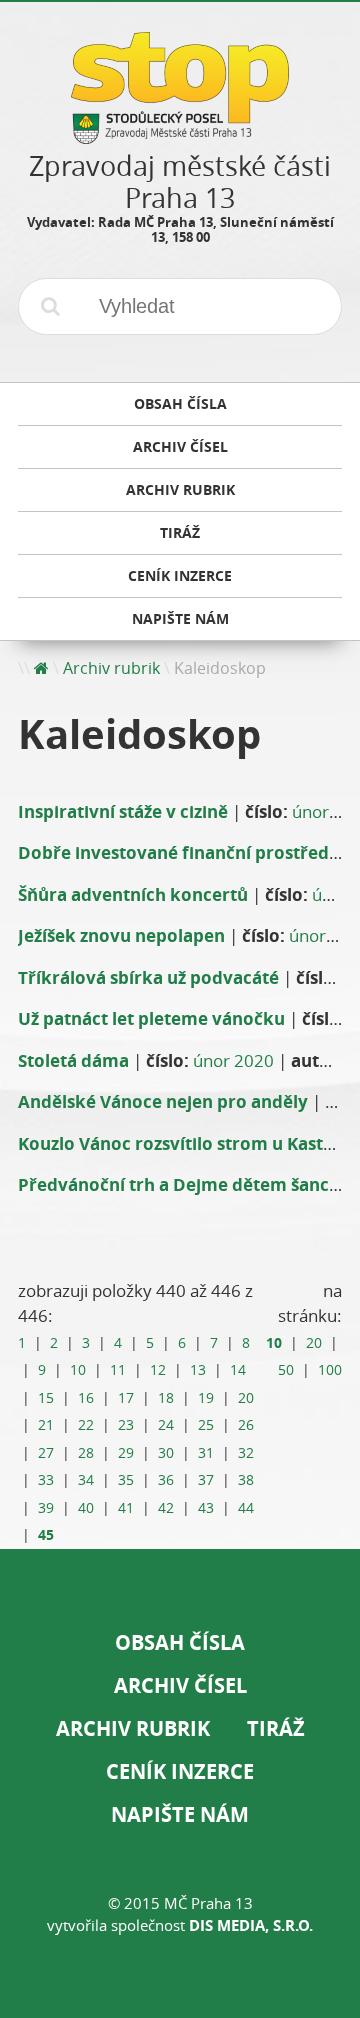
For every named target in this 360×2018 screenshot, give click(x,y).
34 (86, 1480)
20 (246, 1398)
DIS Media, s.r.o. (251, 1925)
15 (46, 1398)
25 (206, 1425)
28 (86, 1453)
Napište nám (180, 1814)
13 (198, 1370)
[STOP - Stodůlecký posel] (180, 136)
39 (46, 1508)
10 (78, 1370)
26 (246, 1425)
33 (46, 1480)
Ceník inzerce (180, 1771)
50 (286, 1370)
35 (126, 1480)
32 (246, 1453)
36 (166, 1480)
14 (238, 1370)
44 (246, 1508)
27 (46, 1453)
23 (126, 1425)
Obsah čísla (180, 1642)
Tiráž (276, 1728)
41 (126, 1508)
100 (330, 1370)
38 (246, 1480)
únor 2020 (233, 1060)
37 (206, 1480)
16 (86, 1398)
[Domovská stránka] (41, 668)
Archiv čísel (180, 1685)
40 (86, 1508)
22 (86, 1425)
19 (206, 1398)
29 (126, 1453)
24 (166, 1425)
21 (46, 1425)
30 (166, 1453)
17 (126, 1398)
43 (206, 1508)
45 (46, 1534)
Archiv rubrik (111, 668)
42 (166, 1508)
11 (118, 1370)
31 (206, 1453)
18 (166, 1398)
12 (158, 1370)
